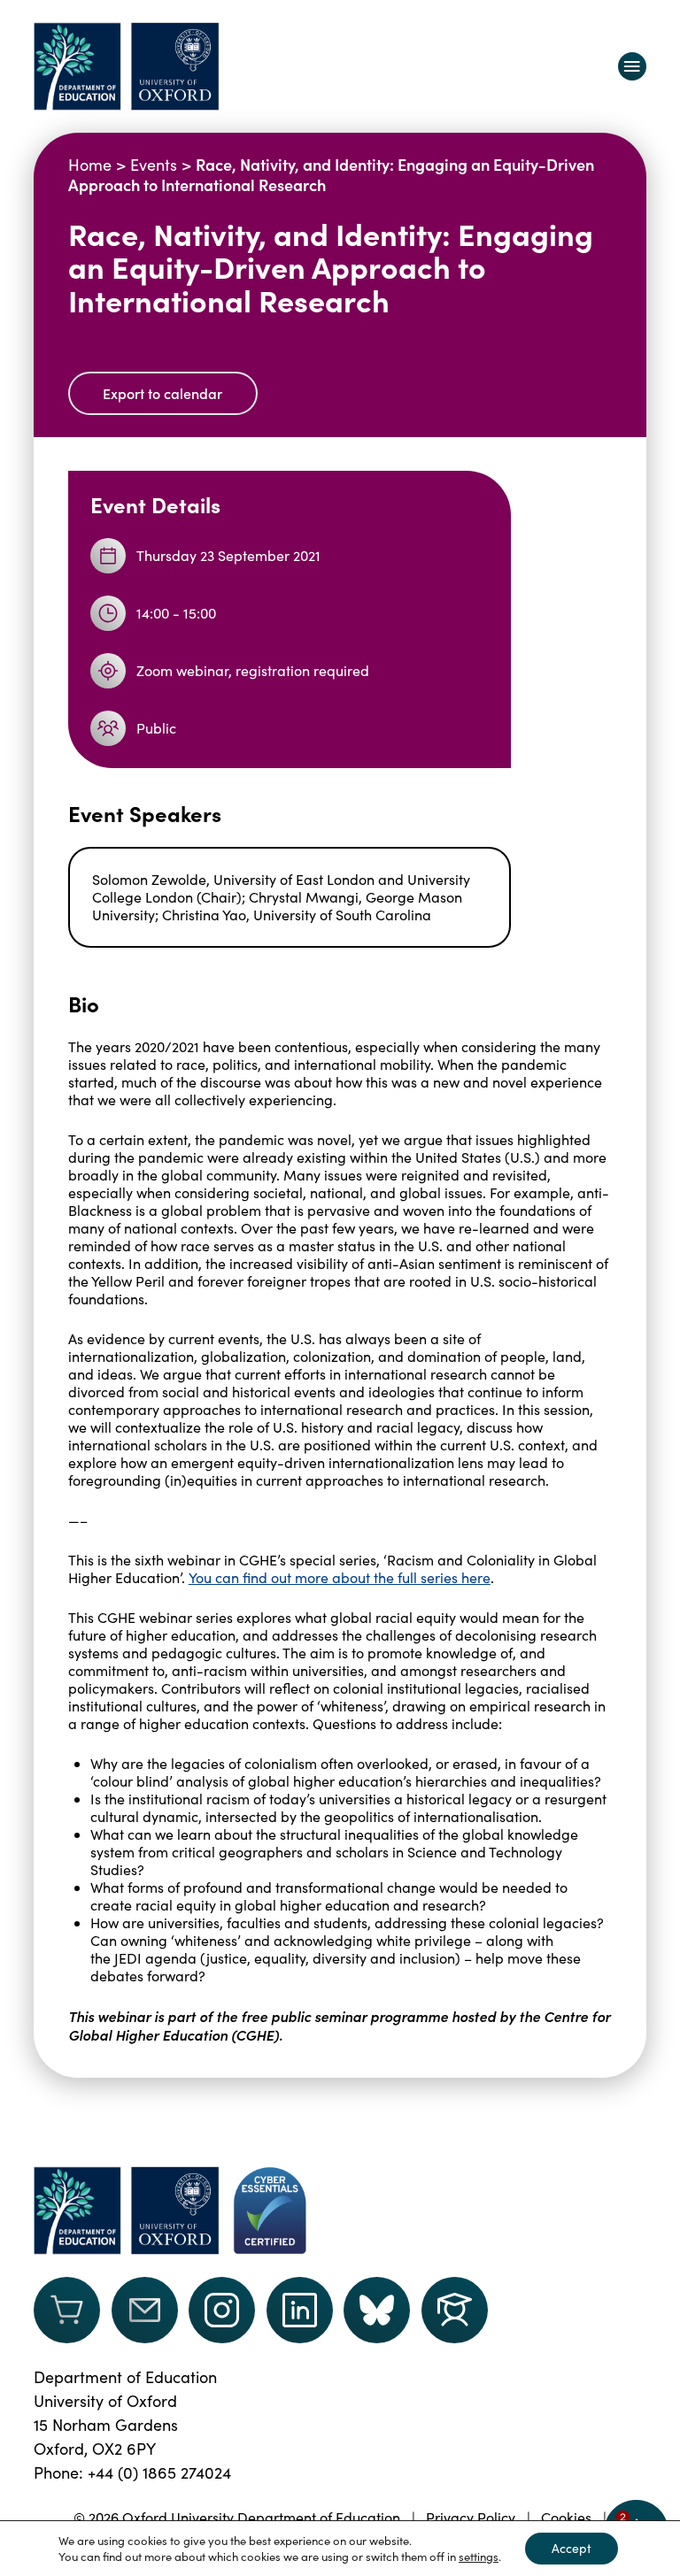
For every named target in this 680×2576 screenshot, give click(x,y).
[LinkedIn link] (300, 2310)
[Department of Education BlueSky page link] (377, 2310)
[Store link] (67, 2310)
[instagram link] (222, 2310)
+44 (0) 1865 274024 (159, 2472)
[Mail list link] (145, 2310)
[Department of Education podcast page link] (455, 2310)
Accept (572, 2548)
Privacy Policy (471, 2517)
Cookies (566, 2517)
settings (479, 2557)
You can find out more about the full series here (340, 1577)
